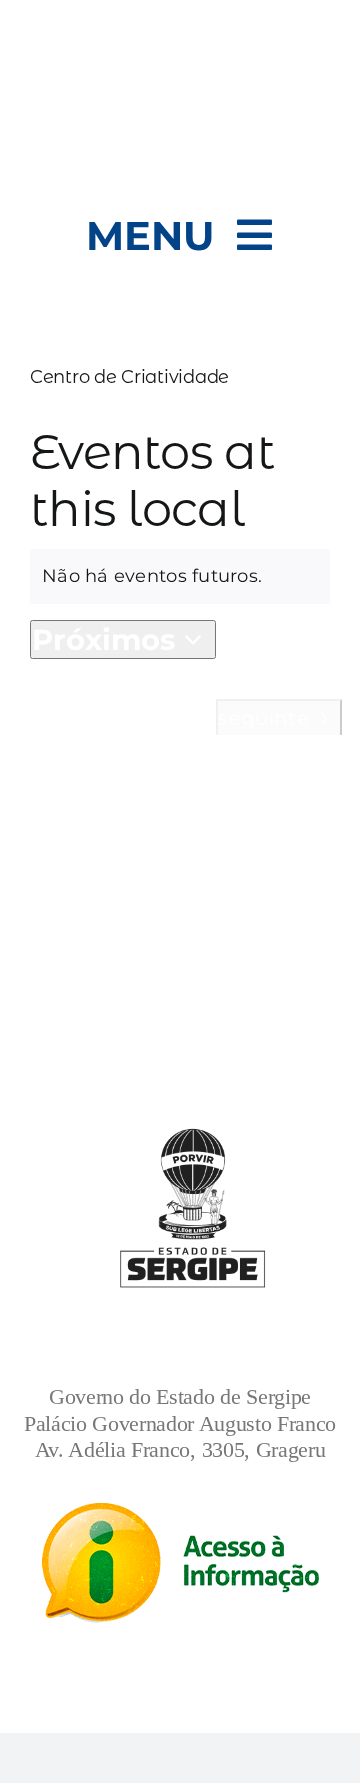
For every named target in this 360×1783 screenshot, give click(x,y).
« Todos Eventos (256, 408)
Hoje (179, 716)
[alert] (180, 576)
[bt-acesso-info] (180, 1512)
